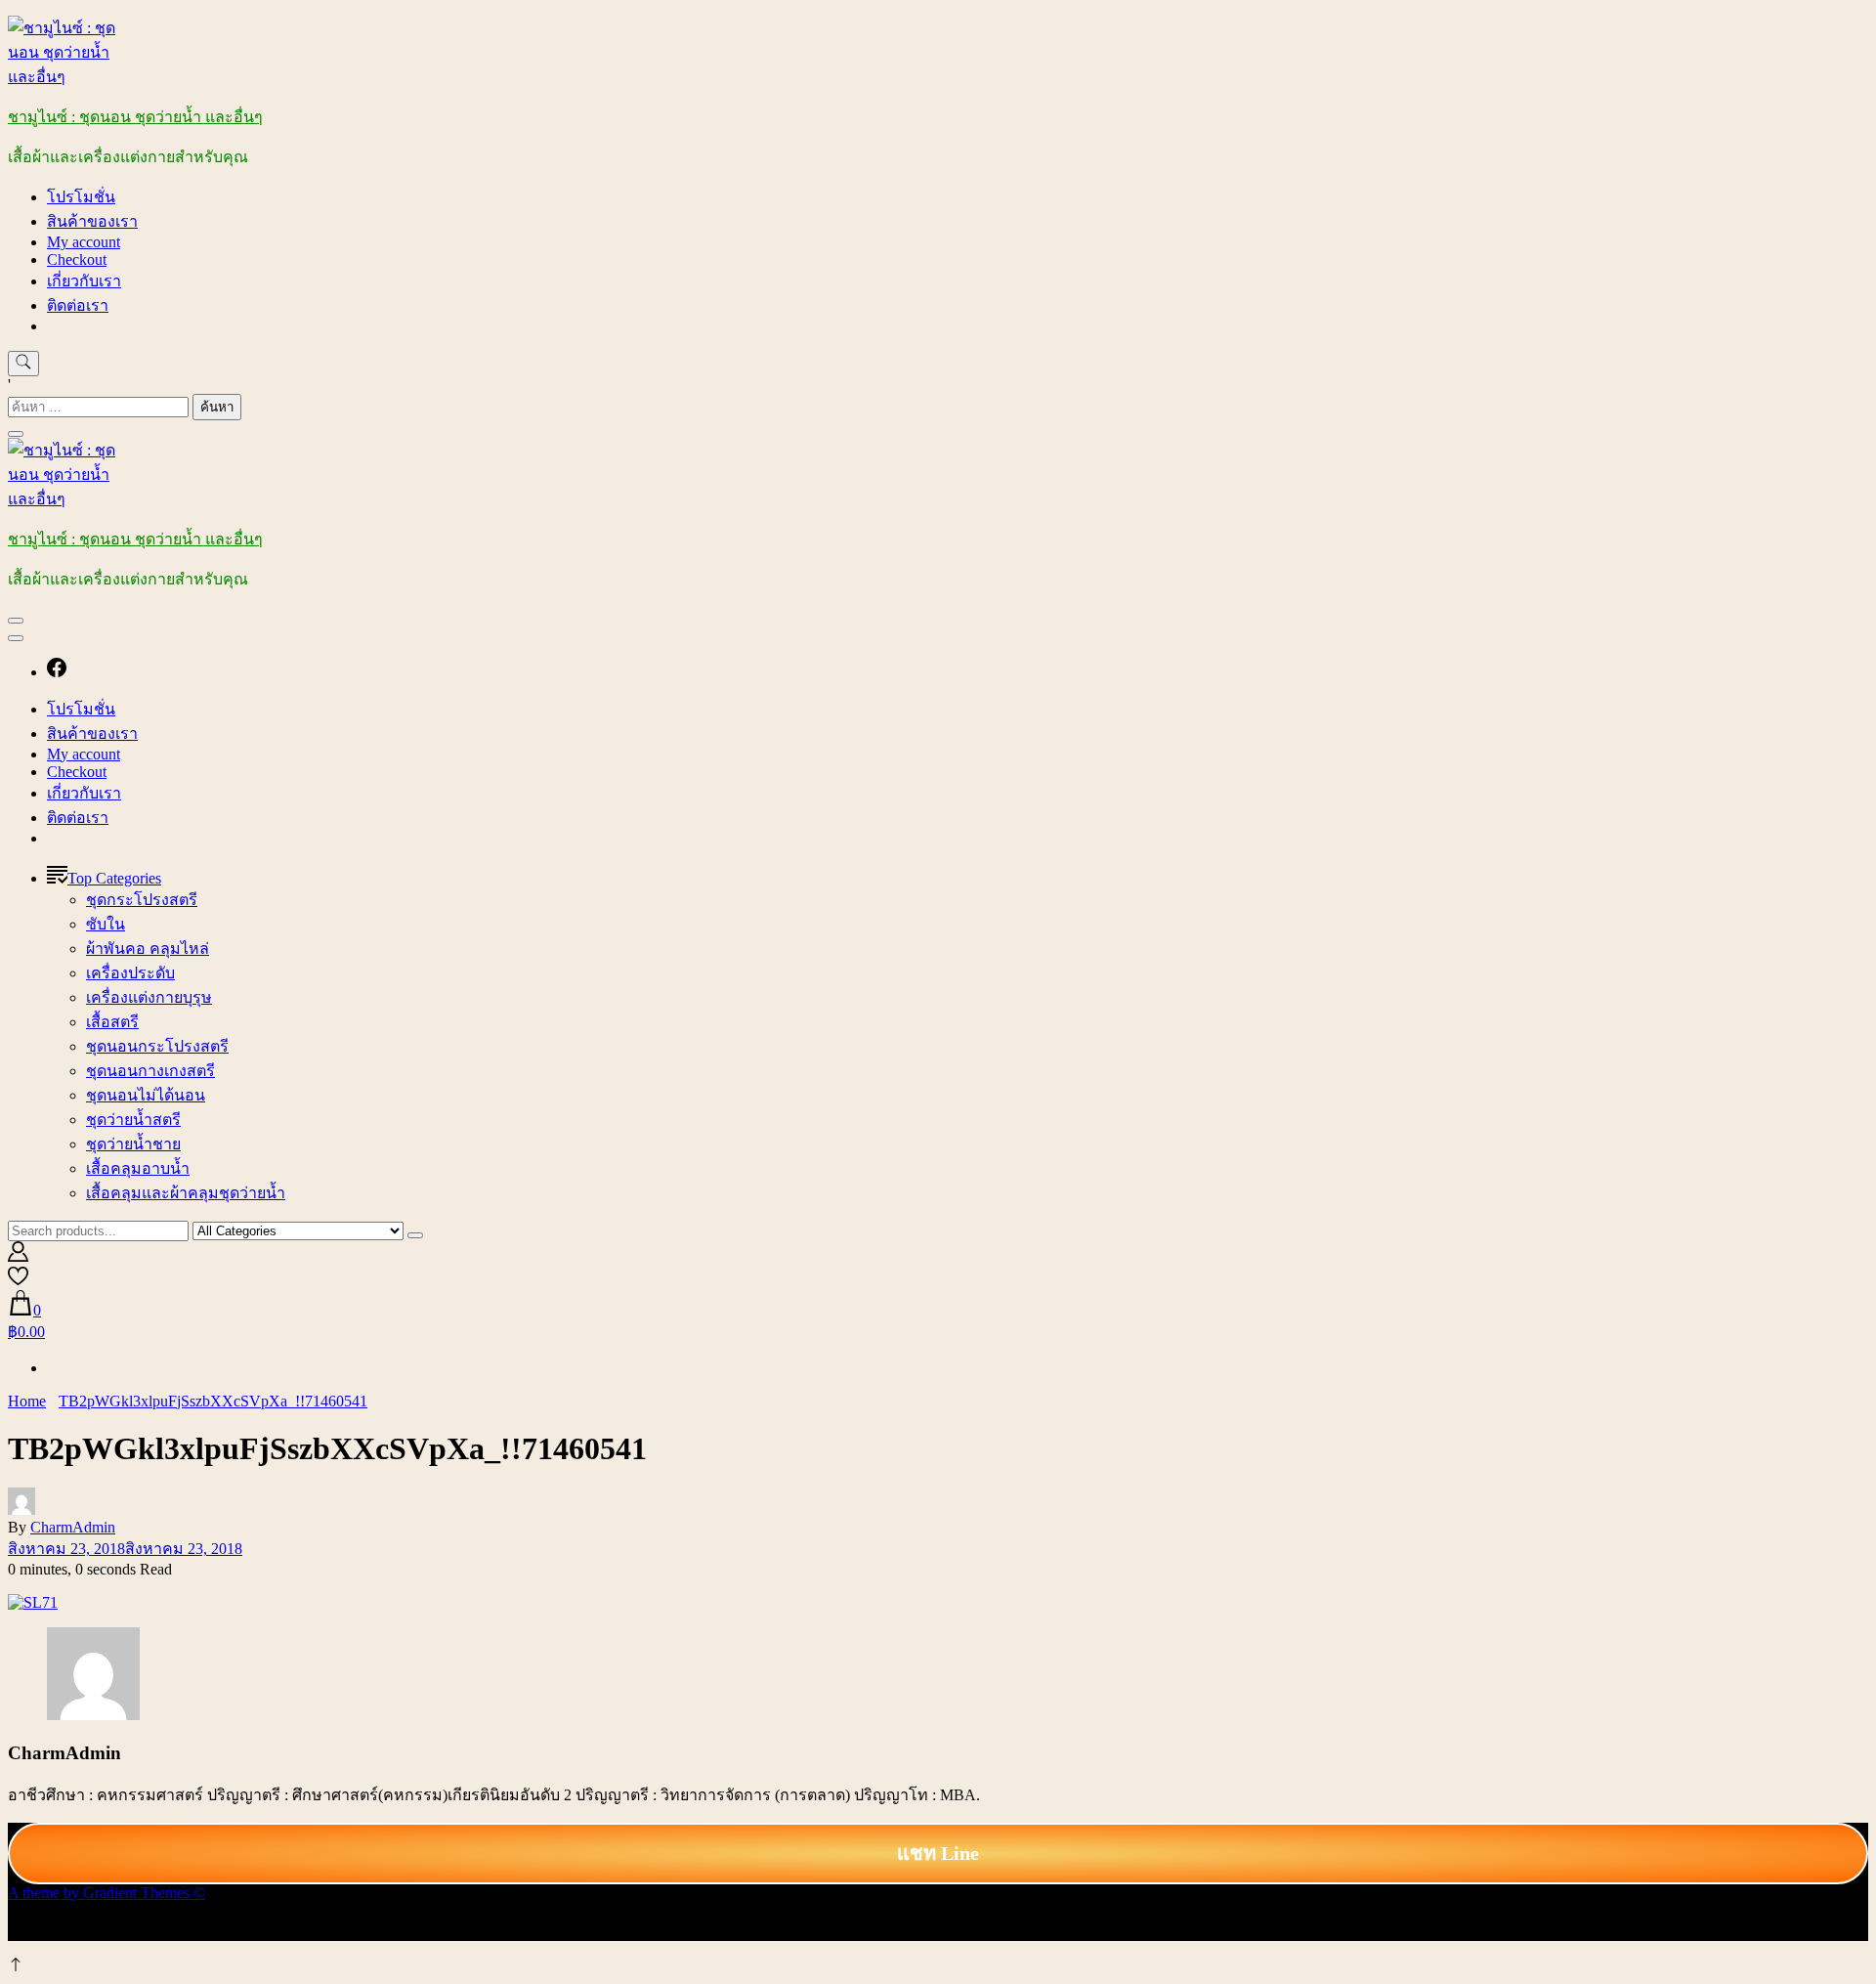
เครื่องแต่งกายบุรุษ (149, 997)
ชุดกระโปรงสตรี (142, 900)
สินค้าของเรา (92, 221)
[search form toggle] (23, 364)
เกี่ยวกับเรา (84, 281)
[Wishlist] (18, 1281)
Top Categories (114, 878)
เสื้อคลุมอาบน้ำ (138, 1168)
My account (84, 242)
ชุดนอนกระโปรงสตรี (157, 1046)
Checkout (77, 259)
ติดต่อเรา (78, 305)
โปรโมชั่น (81, 197)
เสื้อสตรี (112, 1022)
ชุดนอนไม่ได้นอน (146, 1095)
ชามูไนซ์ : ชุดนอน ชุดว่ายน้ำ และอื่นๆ (135, 117)
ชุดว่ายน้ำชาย (133, 1144)
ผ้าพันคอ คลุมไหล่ (148, 949)
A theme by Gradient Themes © (107, 1893)
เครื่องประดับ (130, 973)
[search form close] (16, 434)
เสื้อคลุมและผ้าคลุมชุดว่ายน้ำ (186, 1193)
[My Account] (18, 1256)
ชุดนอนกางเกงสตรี (150, 1071)
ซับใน (106, 924)
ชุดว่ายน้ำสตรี (133, 1120)
